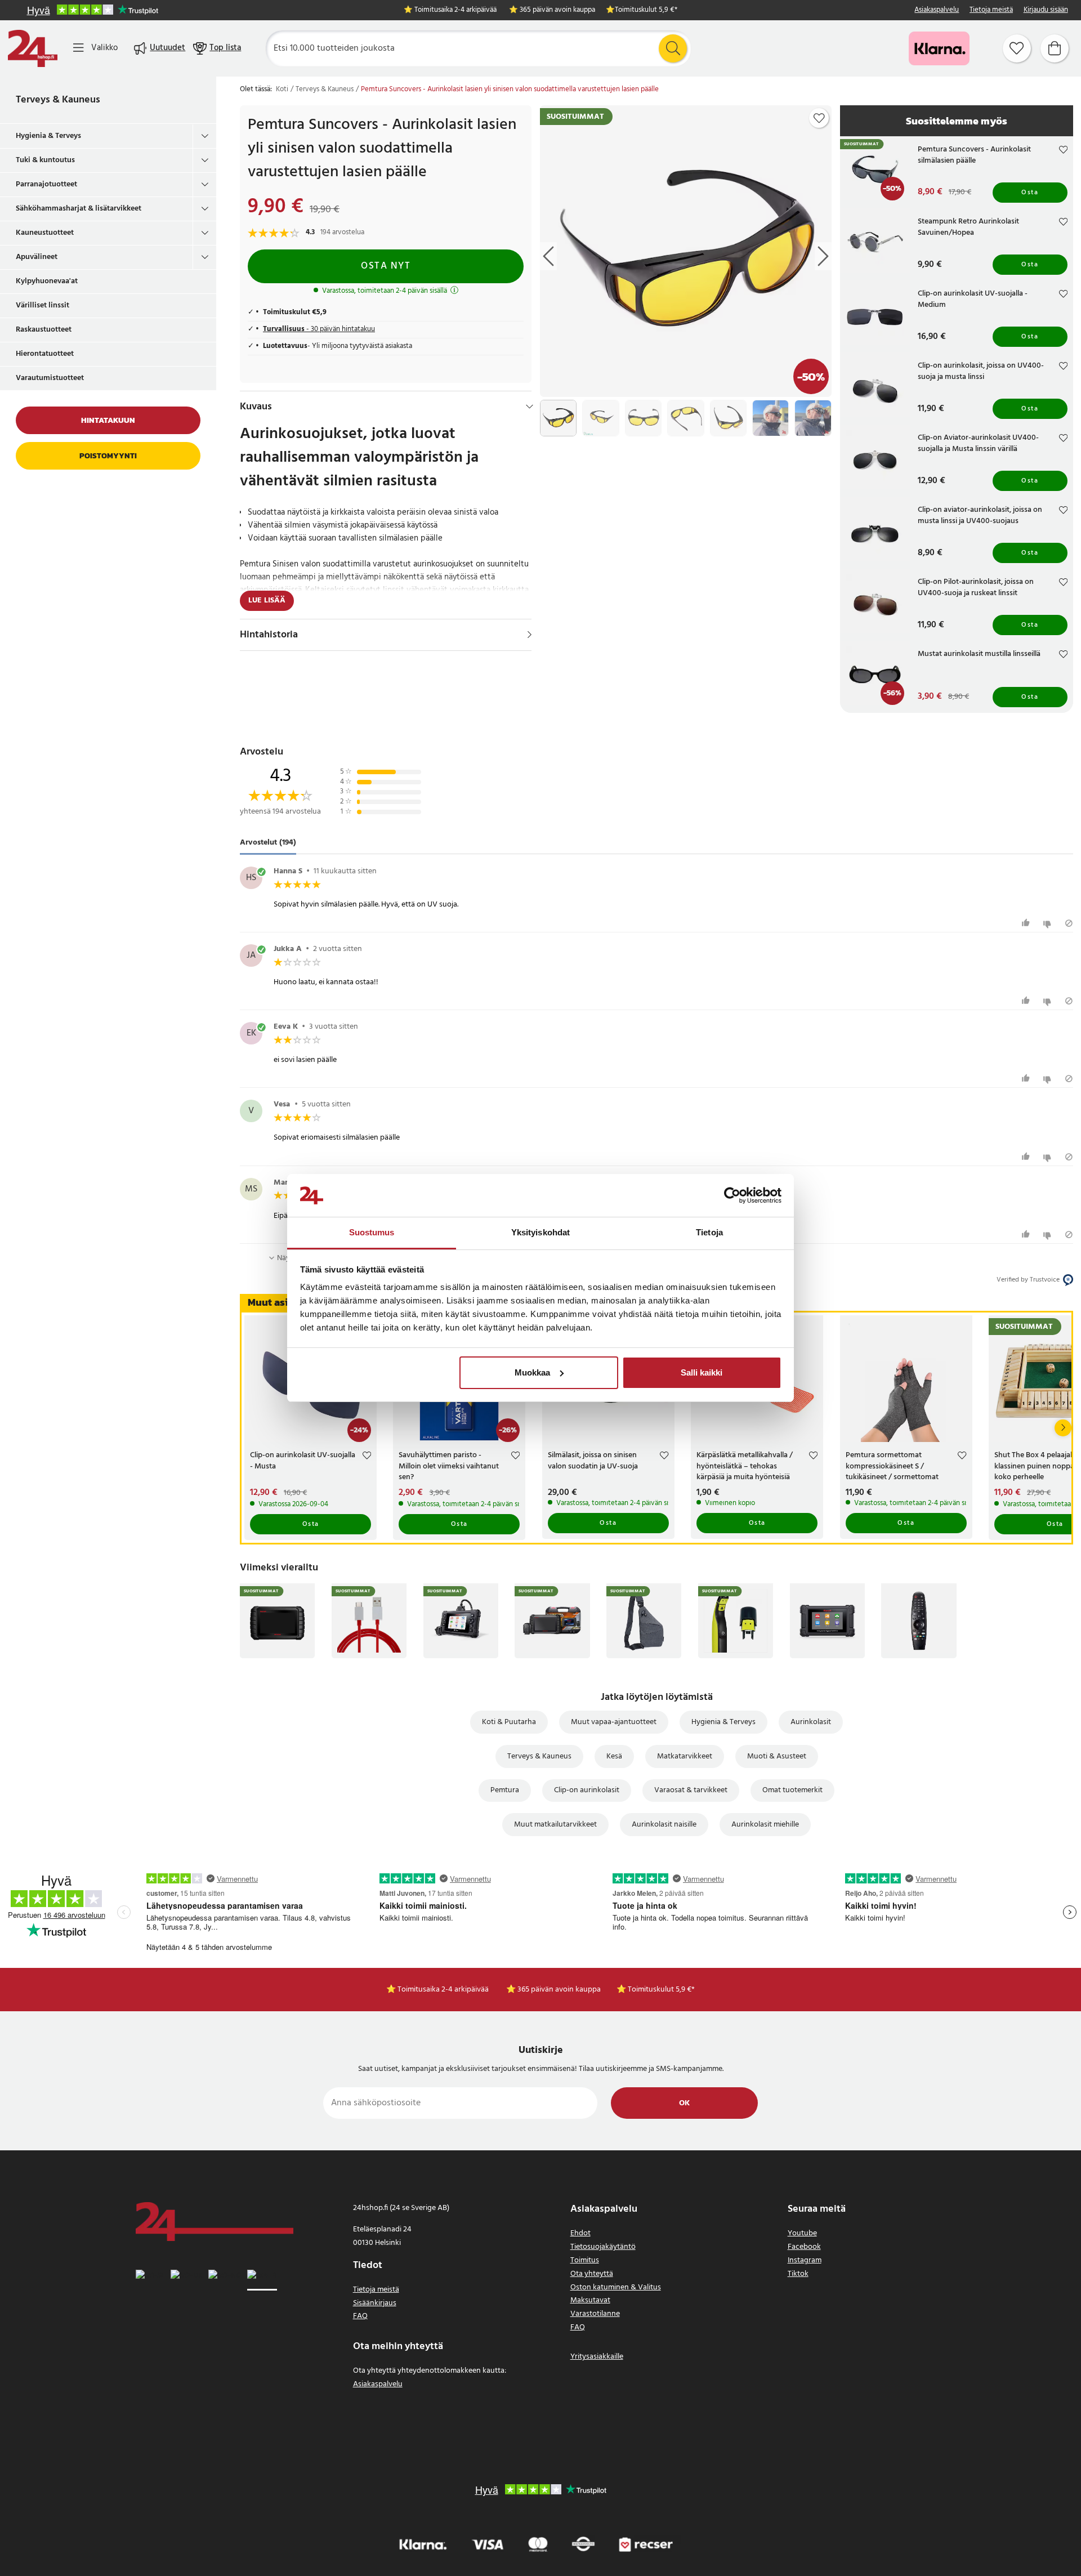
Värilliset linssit (43, 305)
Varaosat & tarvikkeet (691, 1790)
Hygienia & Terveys (48, 136)
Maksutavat (590, 2300)
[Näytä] (530, 635)
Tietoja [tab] (709, 1232)
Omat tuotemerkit (792, 1790)
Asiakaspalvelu (937, 10)
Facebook (804, 2247)
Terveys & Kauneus (58, 100)
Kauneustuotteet (45, 233)
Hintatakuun (108, 420)
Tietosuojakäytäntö (603, 2247)
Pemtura (505, 1790)
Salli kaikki (702, 1372)
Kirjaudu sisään (1046, 10)
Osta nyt (386, 266)
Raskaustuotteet (44, 330)
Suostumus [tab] (372, 1232)
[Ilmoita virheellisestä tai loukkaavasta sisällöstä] (1069, 923)
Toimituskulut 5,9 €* (646, 10)
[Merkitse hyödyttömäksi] (1049, 923)
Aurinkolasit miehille (765, 1825)
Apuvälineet (37, 257)
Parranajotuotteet (46, 184)
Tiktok (798, 2274)
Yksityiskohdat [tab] (540, 1232)
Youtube (802, 2233)
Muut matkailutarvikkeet (555, 1825)
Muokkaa (532, 1372)
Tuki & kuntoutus (45, 160)
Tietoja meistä (991, 10)
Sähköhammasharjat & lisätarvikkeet (79, 209)
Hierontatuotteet (45, 354)
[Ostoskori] (1055, 48)
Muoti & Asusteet (777, 1756)
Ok (684, 2103)
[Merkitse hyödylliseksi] (1027, 923)
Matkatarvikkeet (685, 1756)
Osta (1030, 193)
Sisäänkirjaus (375, 2303)
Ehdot (580, 2233)
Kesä (614, 1756)
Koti (282, 90)
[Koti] (33, 48)
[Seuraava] (1063, 1428)
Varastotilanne (595, 2314)
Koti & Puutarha (509, 1722)
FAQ (360, 2316)
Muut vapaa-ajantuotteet (614, 1722)
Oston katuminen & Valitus (616, 2287)
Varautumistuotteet (50, 378)
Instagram (805, 2260)
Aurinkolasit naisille (664, 1825)
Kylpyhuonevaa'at (47, 281)
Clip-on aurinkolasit (587, 1790)
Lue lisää (267, 601)
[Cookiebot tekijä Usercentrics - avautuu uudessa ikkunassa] (732, 1195)
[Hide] (530, 407)
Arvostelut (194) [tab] (268, 843)
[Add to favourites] (819, 118)
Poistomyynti (108, 456)
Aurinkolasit (811, 1722)
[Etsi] (673, 48)
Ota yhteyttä (592, 2274)
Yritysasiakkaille (597, 2357)
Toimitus (585, 2260)
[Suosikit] (1017, 48)
